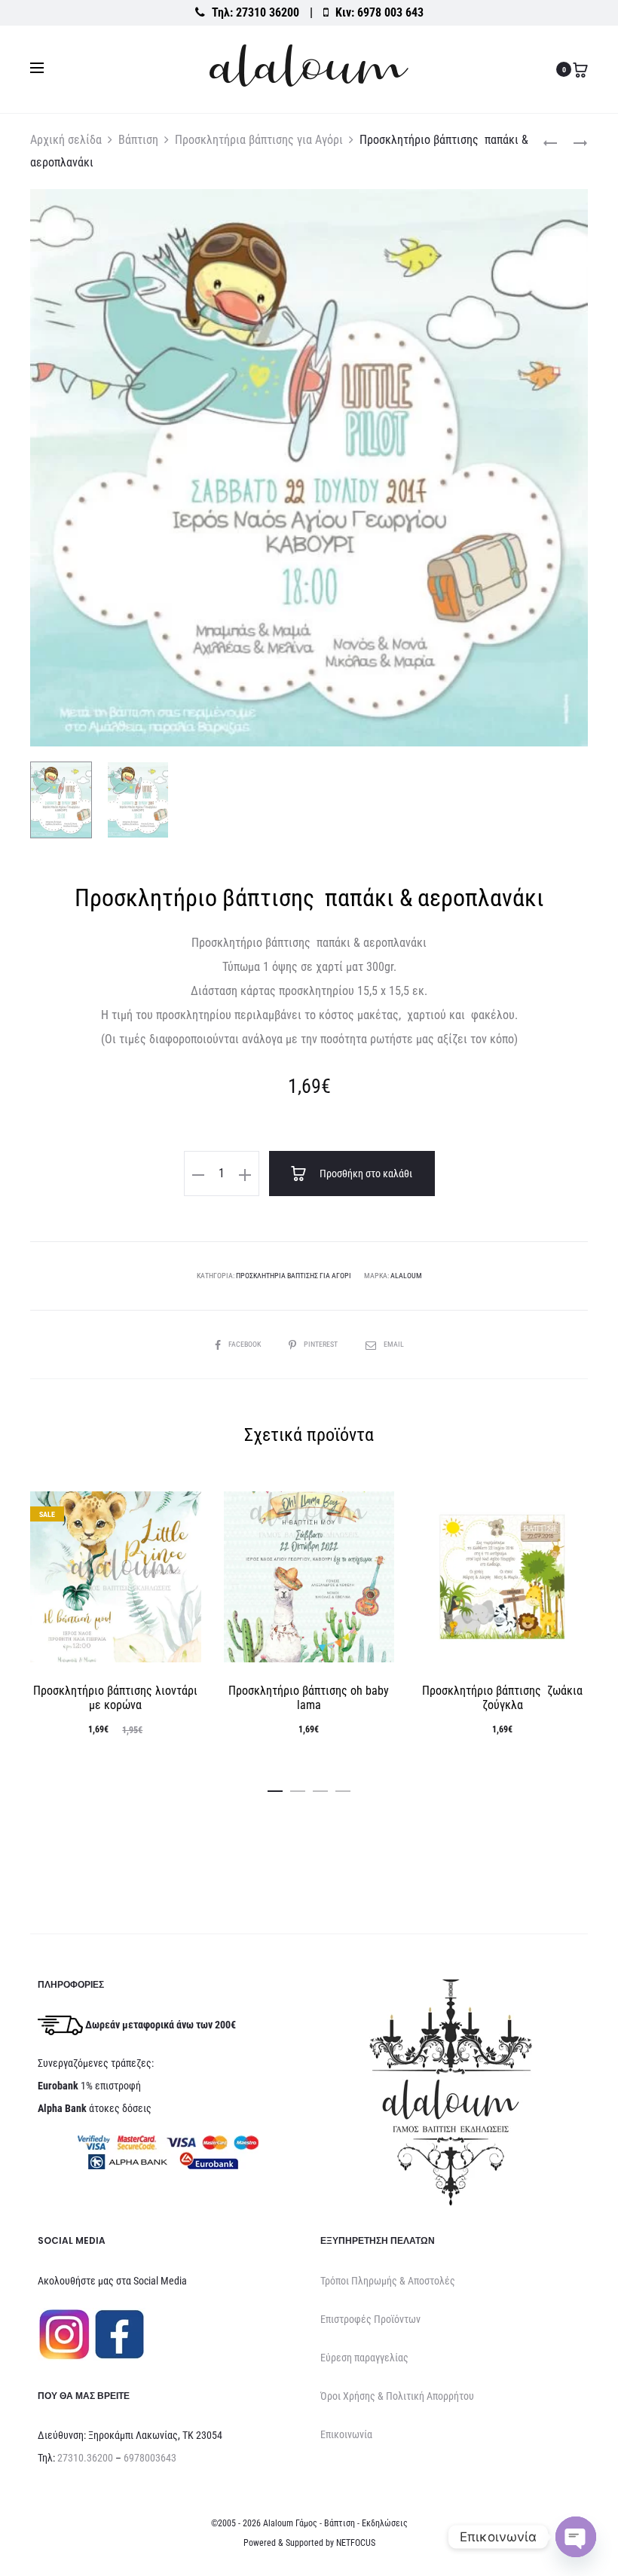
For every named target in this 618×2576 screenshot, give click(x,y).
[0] (580, 69)
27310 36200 (268, 12)
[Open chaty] (576, 2537)
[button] (198, 1174)
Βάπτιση (138, 140)
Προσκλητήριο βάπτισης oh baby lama (309, 1698)
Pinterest (321, 1344)
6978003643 (150, 2458)
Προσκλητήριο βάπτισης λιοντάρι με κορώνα (115, 1698)
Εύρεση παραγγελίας (364, 2358)
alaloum (406, 1276)
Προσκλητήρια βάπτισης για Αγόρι (259, 140)
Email (394, 1344)
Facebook (245, 1344)
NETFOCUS (356, 2543)
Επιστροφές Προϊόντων (370, 2319)
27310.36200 (85, 2458)
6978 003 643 (390, 12)
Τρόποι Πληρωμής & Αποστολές (388, 2281)
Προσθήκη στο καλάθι (365, 1174)
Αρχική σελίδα (66, 140)
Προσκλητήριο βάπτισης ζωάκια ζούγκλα (502, 1698)
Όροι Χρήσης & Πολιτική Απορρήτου (397, 2396)
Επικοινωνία (346, 2434)
